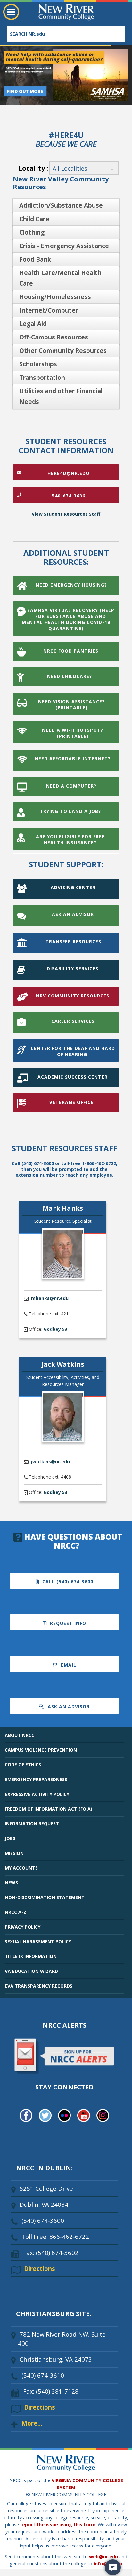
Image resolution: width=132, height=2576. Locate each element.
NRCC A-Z (16, 1912)
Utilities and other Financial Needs (61, 396)
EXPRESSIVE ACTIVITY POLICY (37, 1794)
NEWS (11, 1883)
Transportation (42, 378)
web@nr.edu (103, 2557)
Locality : (33, 168)
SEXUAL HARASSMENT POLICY (38, 1942)
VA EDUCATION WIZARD (31, 1971)
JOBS (10, 1838)
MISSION (14, 1853)
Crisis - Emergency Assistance (64, 246)
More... (32, 2423)
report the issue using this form (58, 2525)
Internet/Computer (49, 310)
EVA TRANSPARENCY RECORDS (39, 1986)
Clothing (32, 232)
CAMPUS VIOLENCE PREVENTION (41, 1750)
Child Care (34, 219)
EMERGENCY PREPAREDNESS (36, 1779)
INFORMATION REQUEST (32, 1824)
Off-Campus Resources (54, 337)
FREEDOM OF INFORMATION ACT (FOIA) (49, 1809)
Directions (40, 2268)
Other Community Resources (63, 351)
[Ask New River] (113, 2567)
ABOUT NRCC (20, 1735)
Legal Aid (33, 324)
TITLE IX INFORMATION (31, 1956)
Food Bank (35, 259)
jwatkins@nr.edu (50, 1461)
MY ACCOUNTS (21, 1868)
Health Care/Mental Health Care (60, 278)
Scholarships (38, 364)
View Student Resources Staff (66, 514)
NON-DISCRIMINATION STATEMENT (45, 1897)
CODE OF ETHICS (23, 1765)
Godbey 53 (55, 1329)
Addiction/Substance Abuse (61, 205)
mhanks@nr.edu (50, 1298)
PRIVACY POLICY (23, 1927)
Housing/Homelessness (55, 297)
